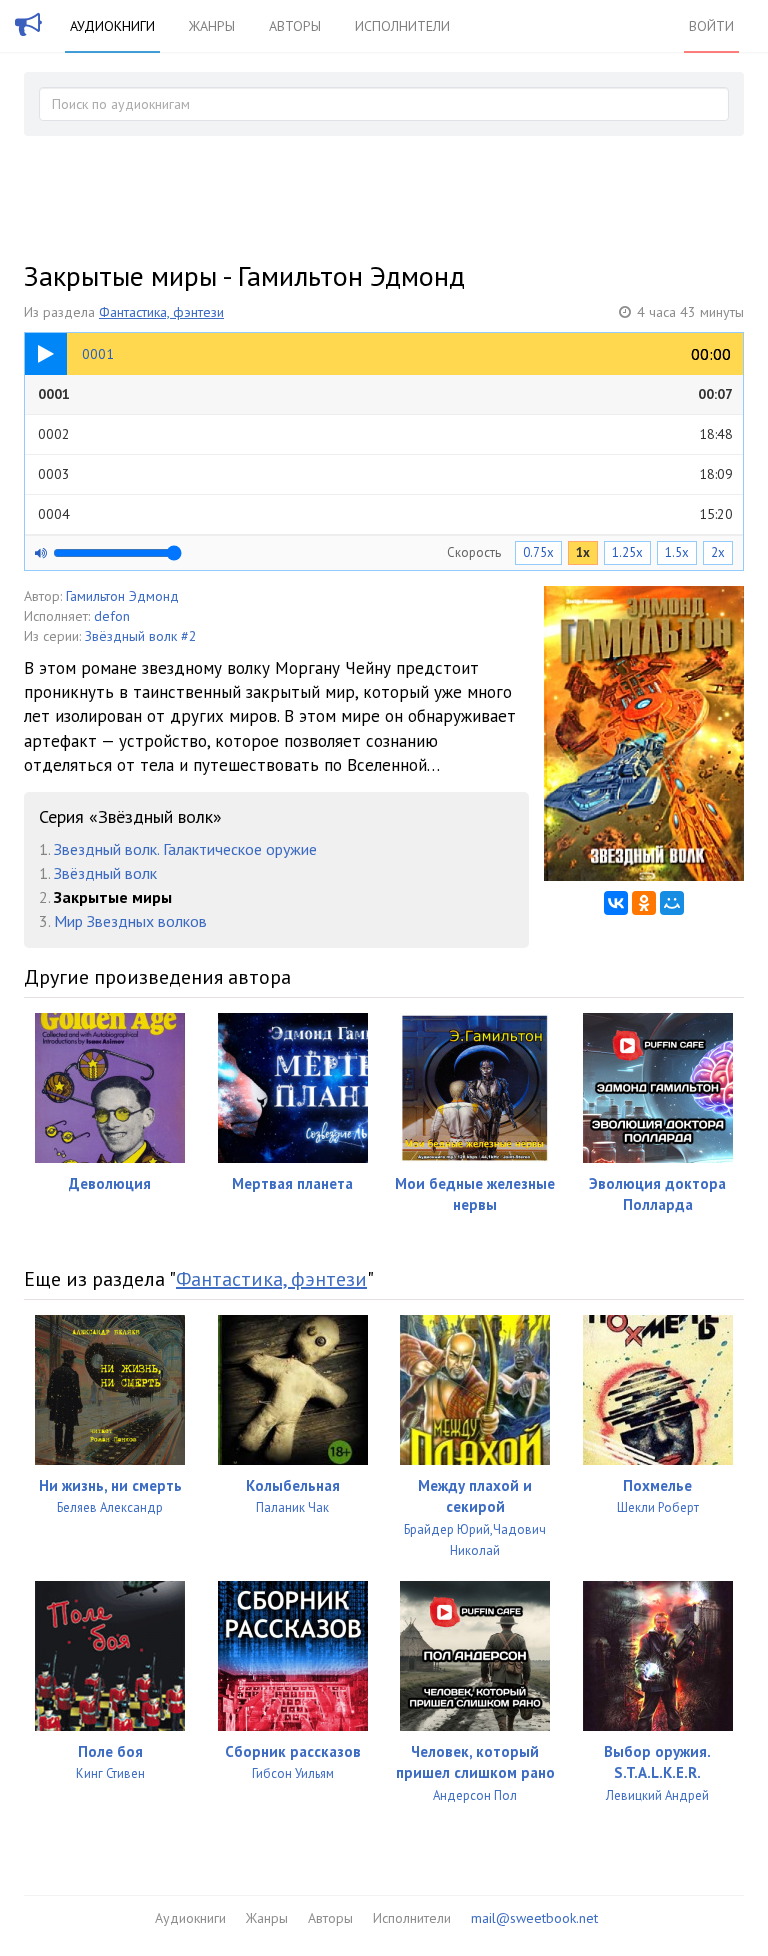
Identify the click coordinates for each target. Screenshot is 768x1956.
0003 (385, 474)
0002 (385, 434)
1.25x (627, 552)
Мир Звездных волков (130, 921)
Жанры (212, 26)
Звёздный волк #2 (141, 636)
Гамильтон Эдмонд (122, 596)
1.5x (677, 552)
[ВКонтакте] (616, 903)
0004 (385, 514)
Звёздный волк (105, 873)
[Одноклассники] (644, 903)
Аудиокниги (112, 26)
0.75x (538, 552)
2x (718, 552)
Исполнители (402, 26)
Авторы (295, 26)
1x (583, 552)
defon (112, 616)
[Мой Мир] (672, 903)
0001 (385, 394)
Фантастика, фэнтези (161, 312)
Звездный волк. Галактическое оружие (185, 849)
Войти (711, 26)
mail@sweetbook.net (534, 1918)
